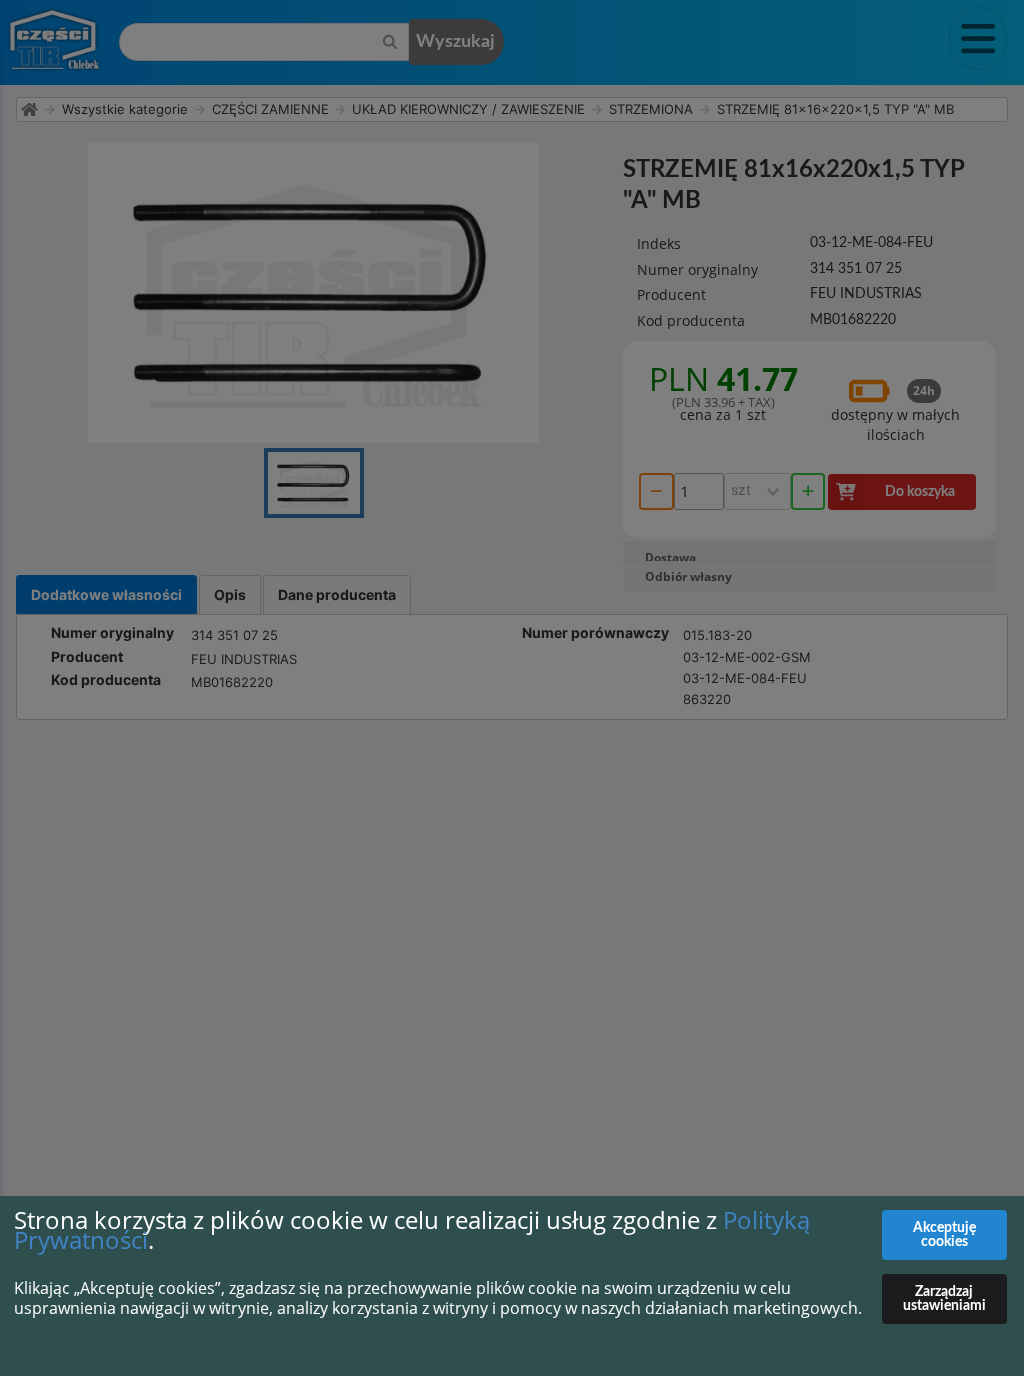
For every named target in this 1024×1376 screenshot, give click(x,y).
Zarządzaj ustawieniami (944, 1299)
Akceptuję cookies (944, 1235)
